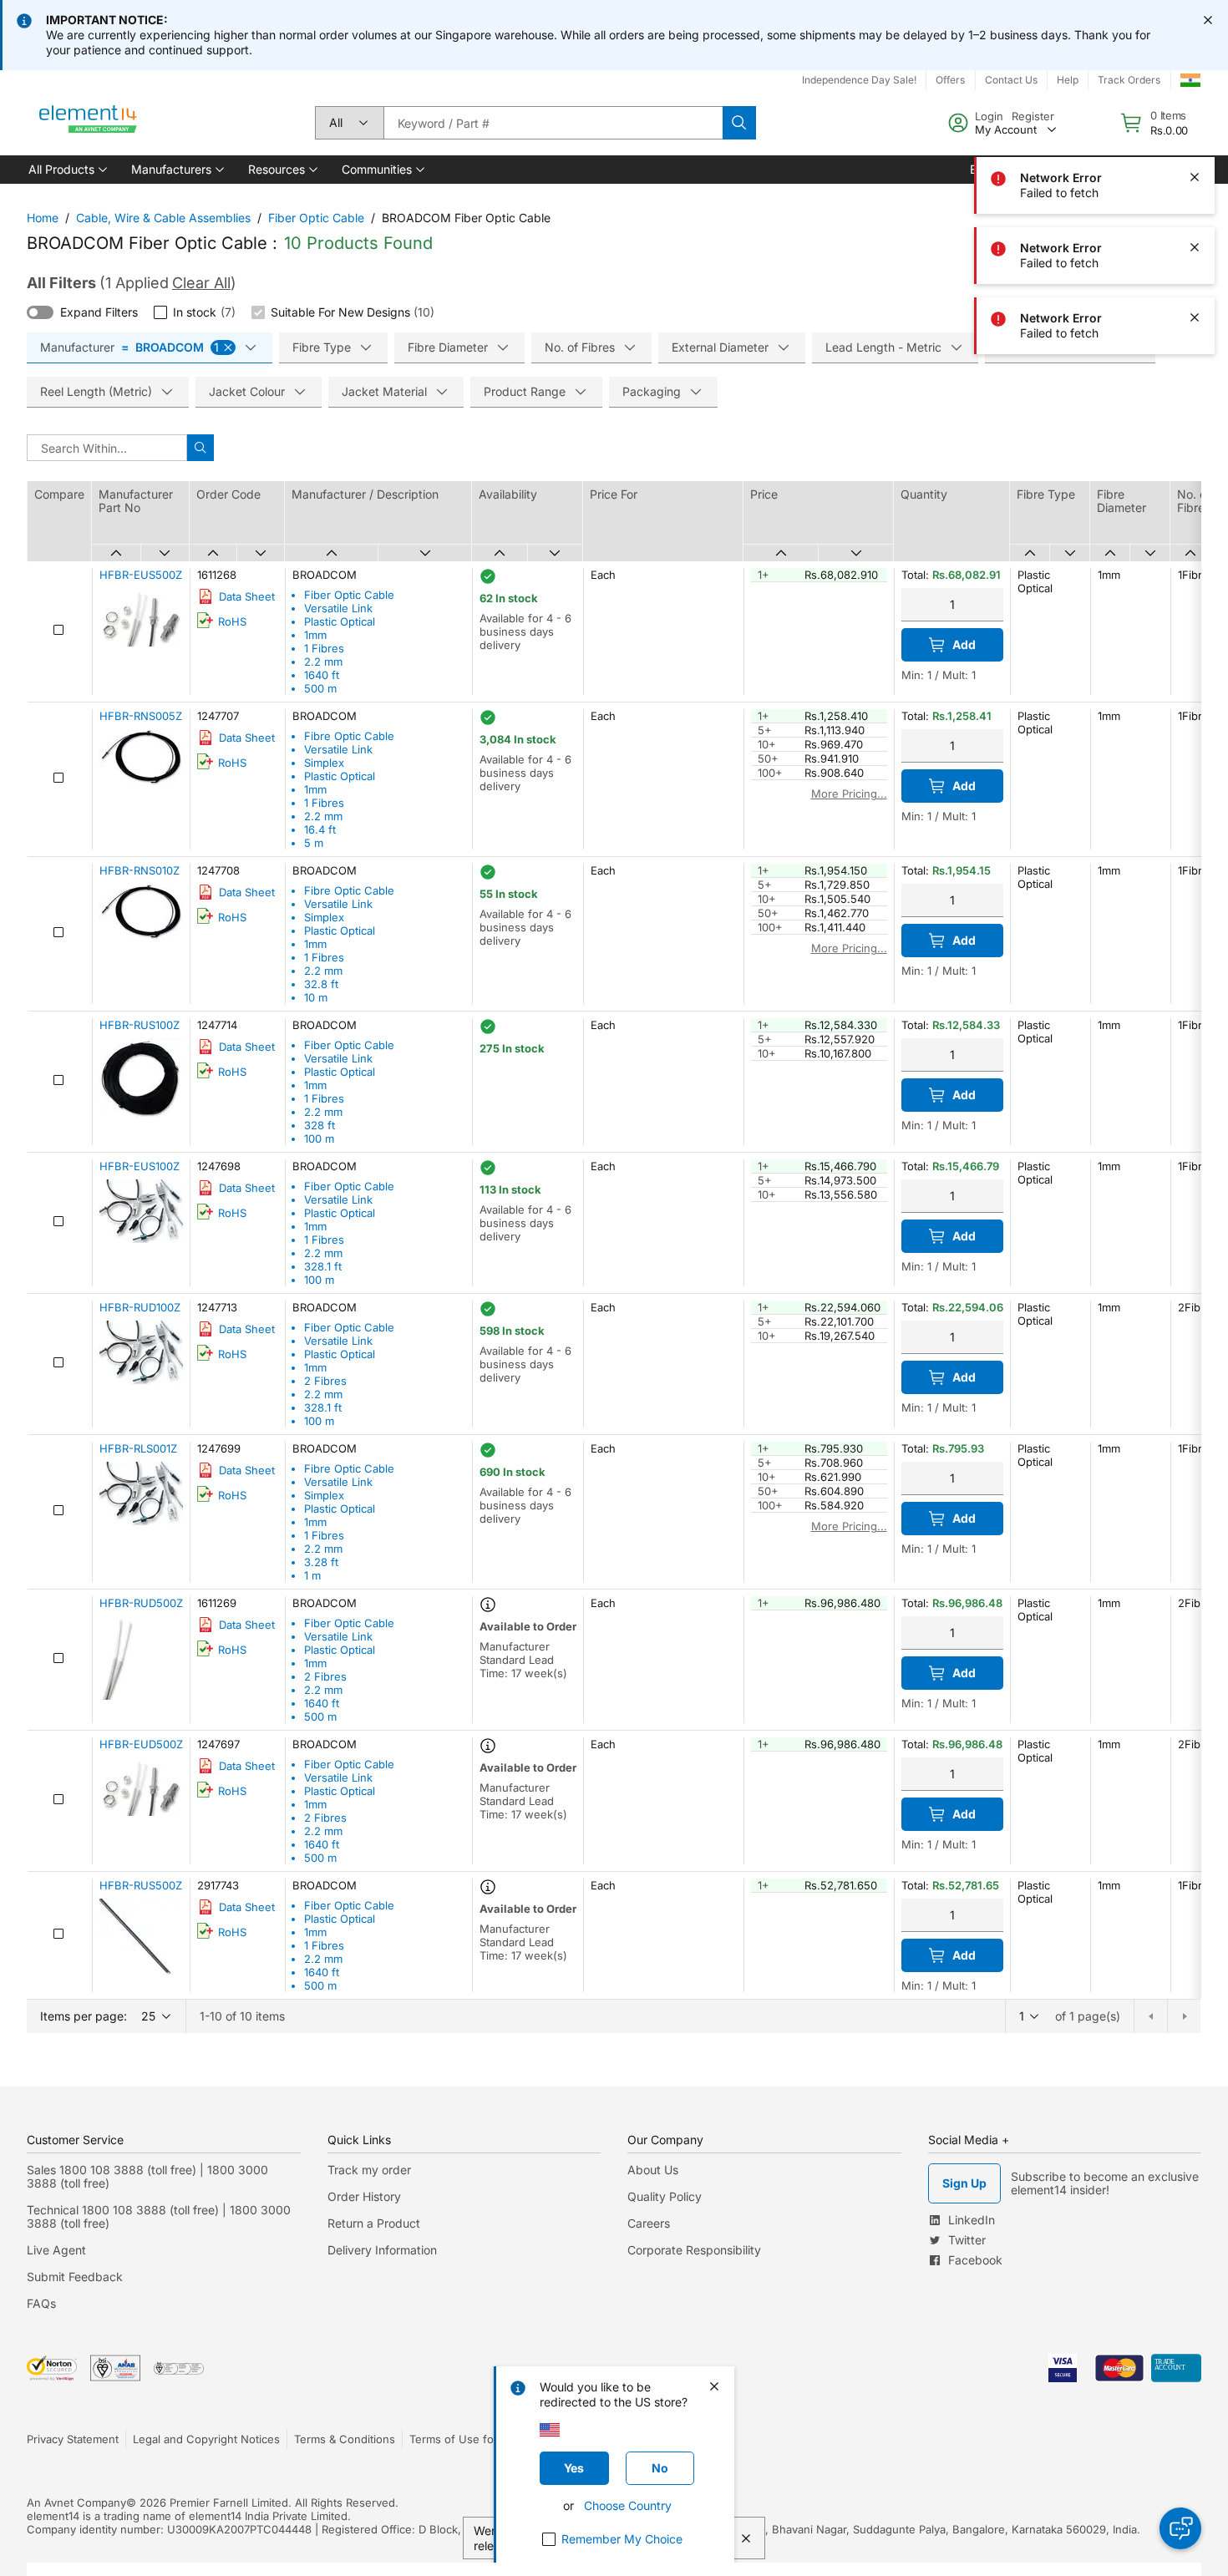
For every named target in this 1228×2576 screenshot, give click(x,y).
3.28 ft (321, 1562)
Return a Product (374, 2223)
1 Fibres (324, 648)
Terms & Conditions (345, 2439)
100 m (319, 1138)
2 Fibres (325, 1381)
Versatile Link (338, 608)
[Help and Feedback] (1180, 2528)
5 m (314, 843)
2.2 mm (323, 662)
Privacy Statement (73, 2439)
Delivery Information (382, 2250)
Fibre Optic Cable (349, 736)
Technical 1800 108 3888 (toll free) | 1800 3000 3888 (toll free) (159, 2216)
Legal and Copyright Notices (206, 2439)
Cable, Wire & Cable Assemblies (163, 218)
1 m (312, 1575)
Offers (950, 80)
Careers (649, 2223)
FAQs (41, 2303)
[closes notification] (1208, 20)
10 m (316, 997)
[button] (66, 170)
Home (43, 218)
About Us (653, 2170)
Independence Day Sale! (859, 80)
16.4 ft (320, 829)
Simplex (324, 763)
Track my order (369, 2170)
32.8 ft (321, 984)
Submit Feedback (75, 2277)
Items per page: (84, 2016)
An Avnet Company (76, 2502)
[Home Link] (89, 123)
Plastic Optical (340, 621)
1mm (315, 635)
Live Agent (56, 2250)
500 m (320, 688)
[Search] (739, 123)
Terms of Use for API (464, 2439)
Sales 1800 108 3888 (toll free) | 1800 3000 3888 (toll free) (147, 2176)
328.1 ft (323, 1266)
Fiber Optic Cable (316, 218)
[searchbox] (553, 123)
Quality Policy (665, 2196)
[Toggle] (40, 312)
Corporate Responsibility (694, 2250)
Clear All (201, 283)
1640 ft (322, 675)
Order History (364, 2196)
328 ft (320, 1125)
